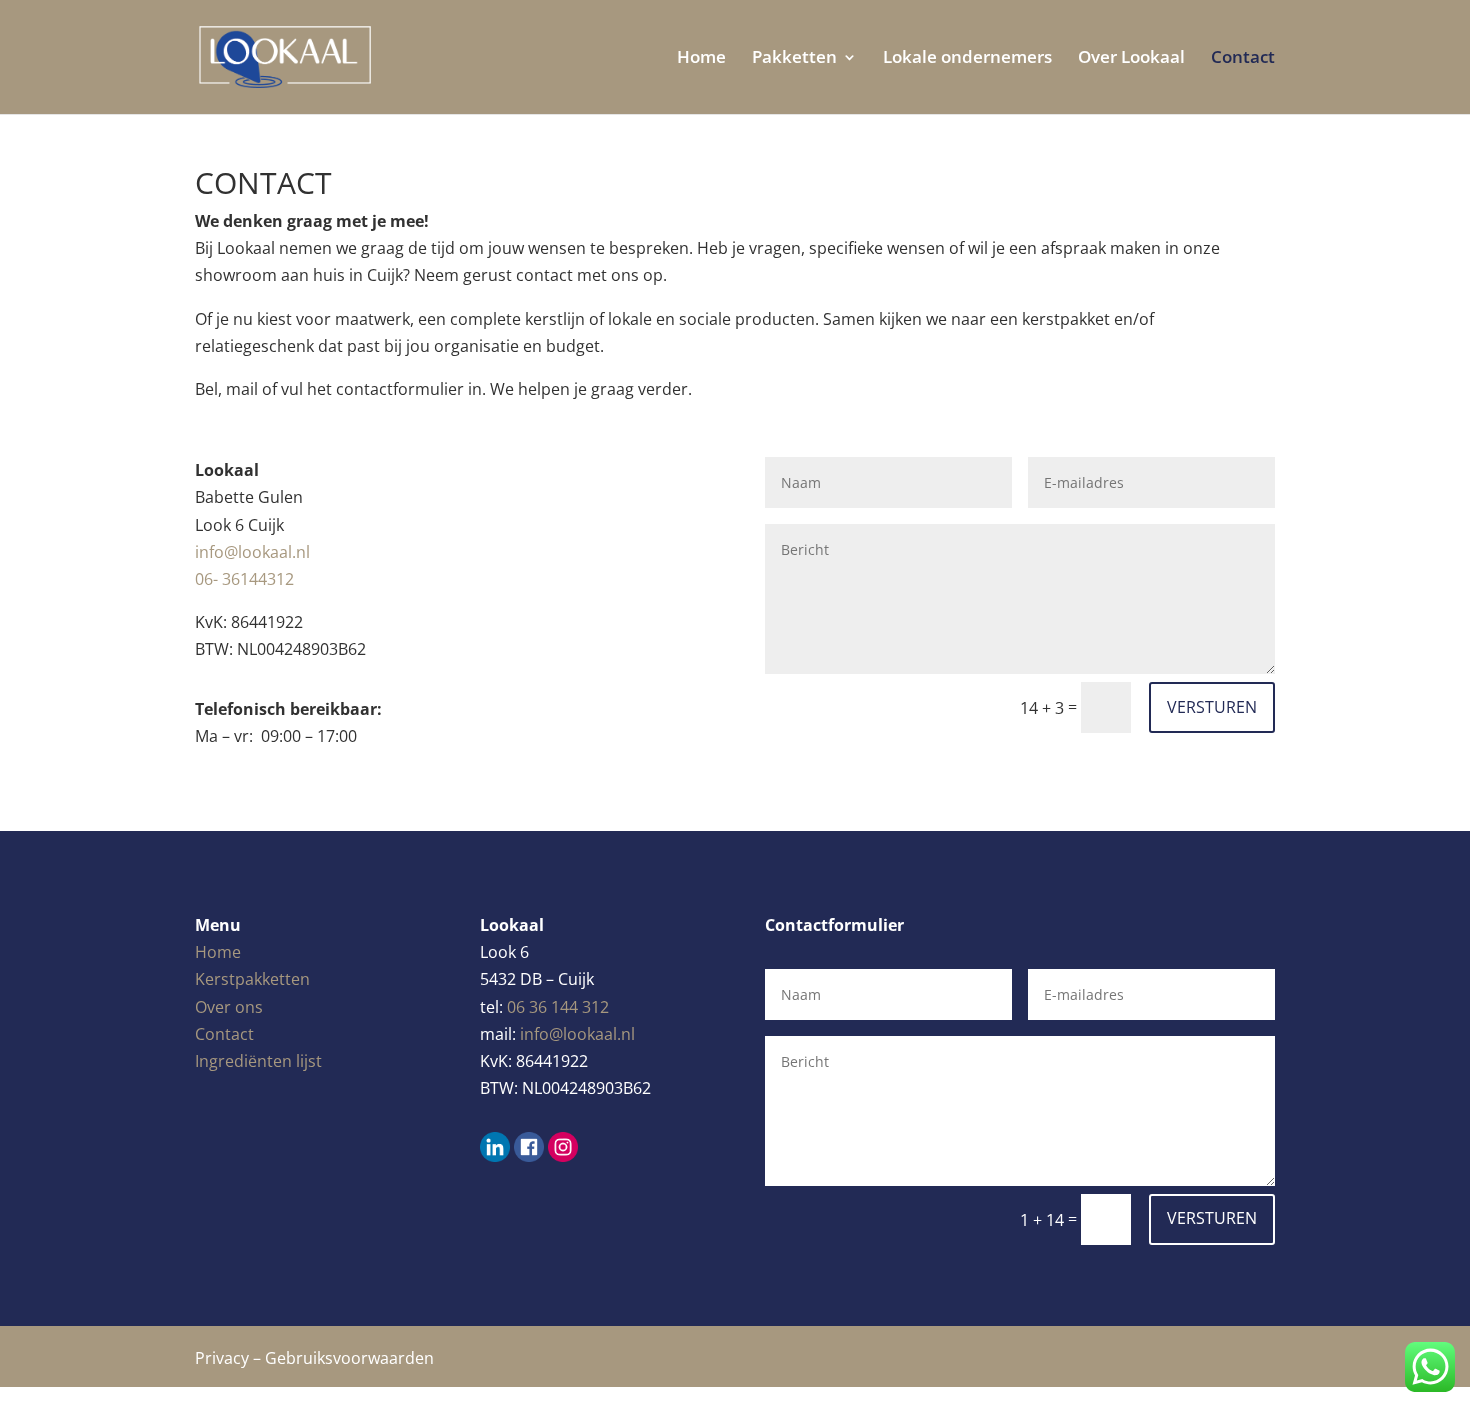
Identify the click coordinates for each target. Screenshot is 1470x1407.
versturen (1212, 707)
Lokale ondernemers (967, 59)
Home (701, 59)
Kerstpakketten (252, 979)
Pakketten (794, 59)
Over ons (229, 1007)
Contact (1243, 59)
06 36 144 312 (558, 1007)
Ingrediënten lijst (258, 1061)
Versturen (1212, 1218)
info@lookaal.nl (577, 1034)
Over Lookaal (1131, 59)
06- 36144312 (244, 579)
